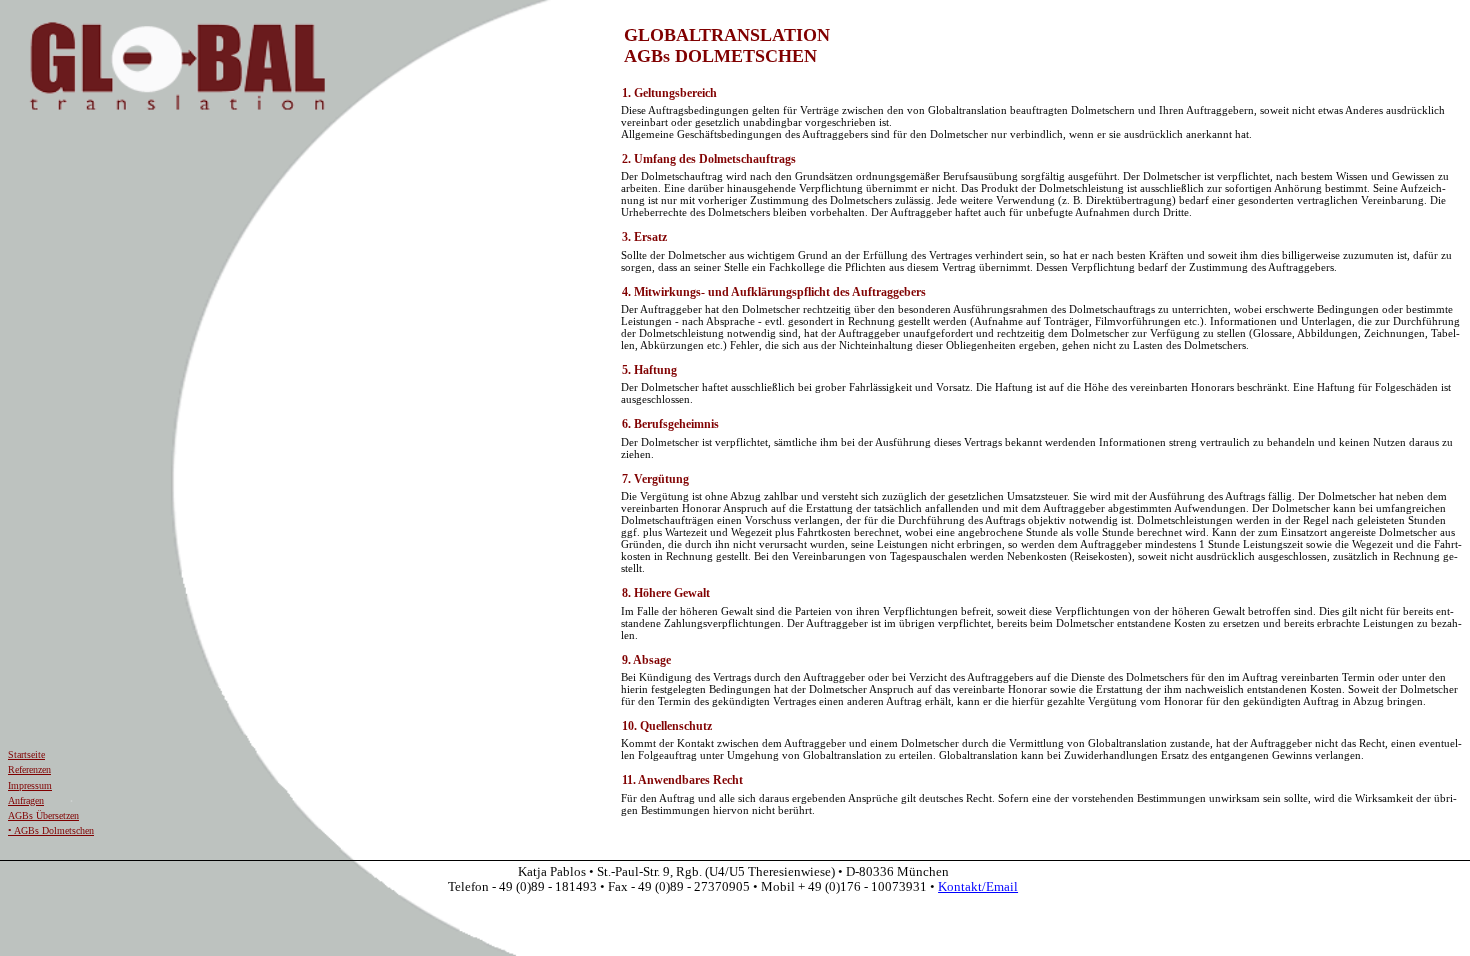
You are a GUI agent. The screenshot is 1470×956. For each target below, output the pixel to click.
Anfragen (26, 800)
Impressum (30, 785)
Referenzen (29, 769)
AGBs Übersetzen (43, 815)
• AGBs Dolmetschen (51, 830)
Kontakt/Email (978, 887)
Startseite (26, 754)
